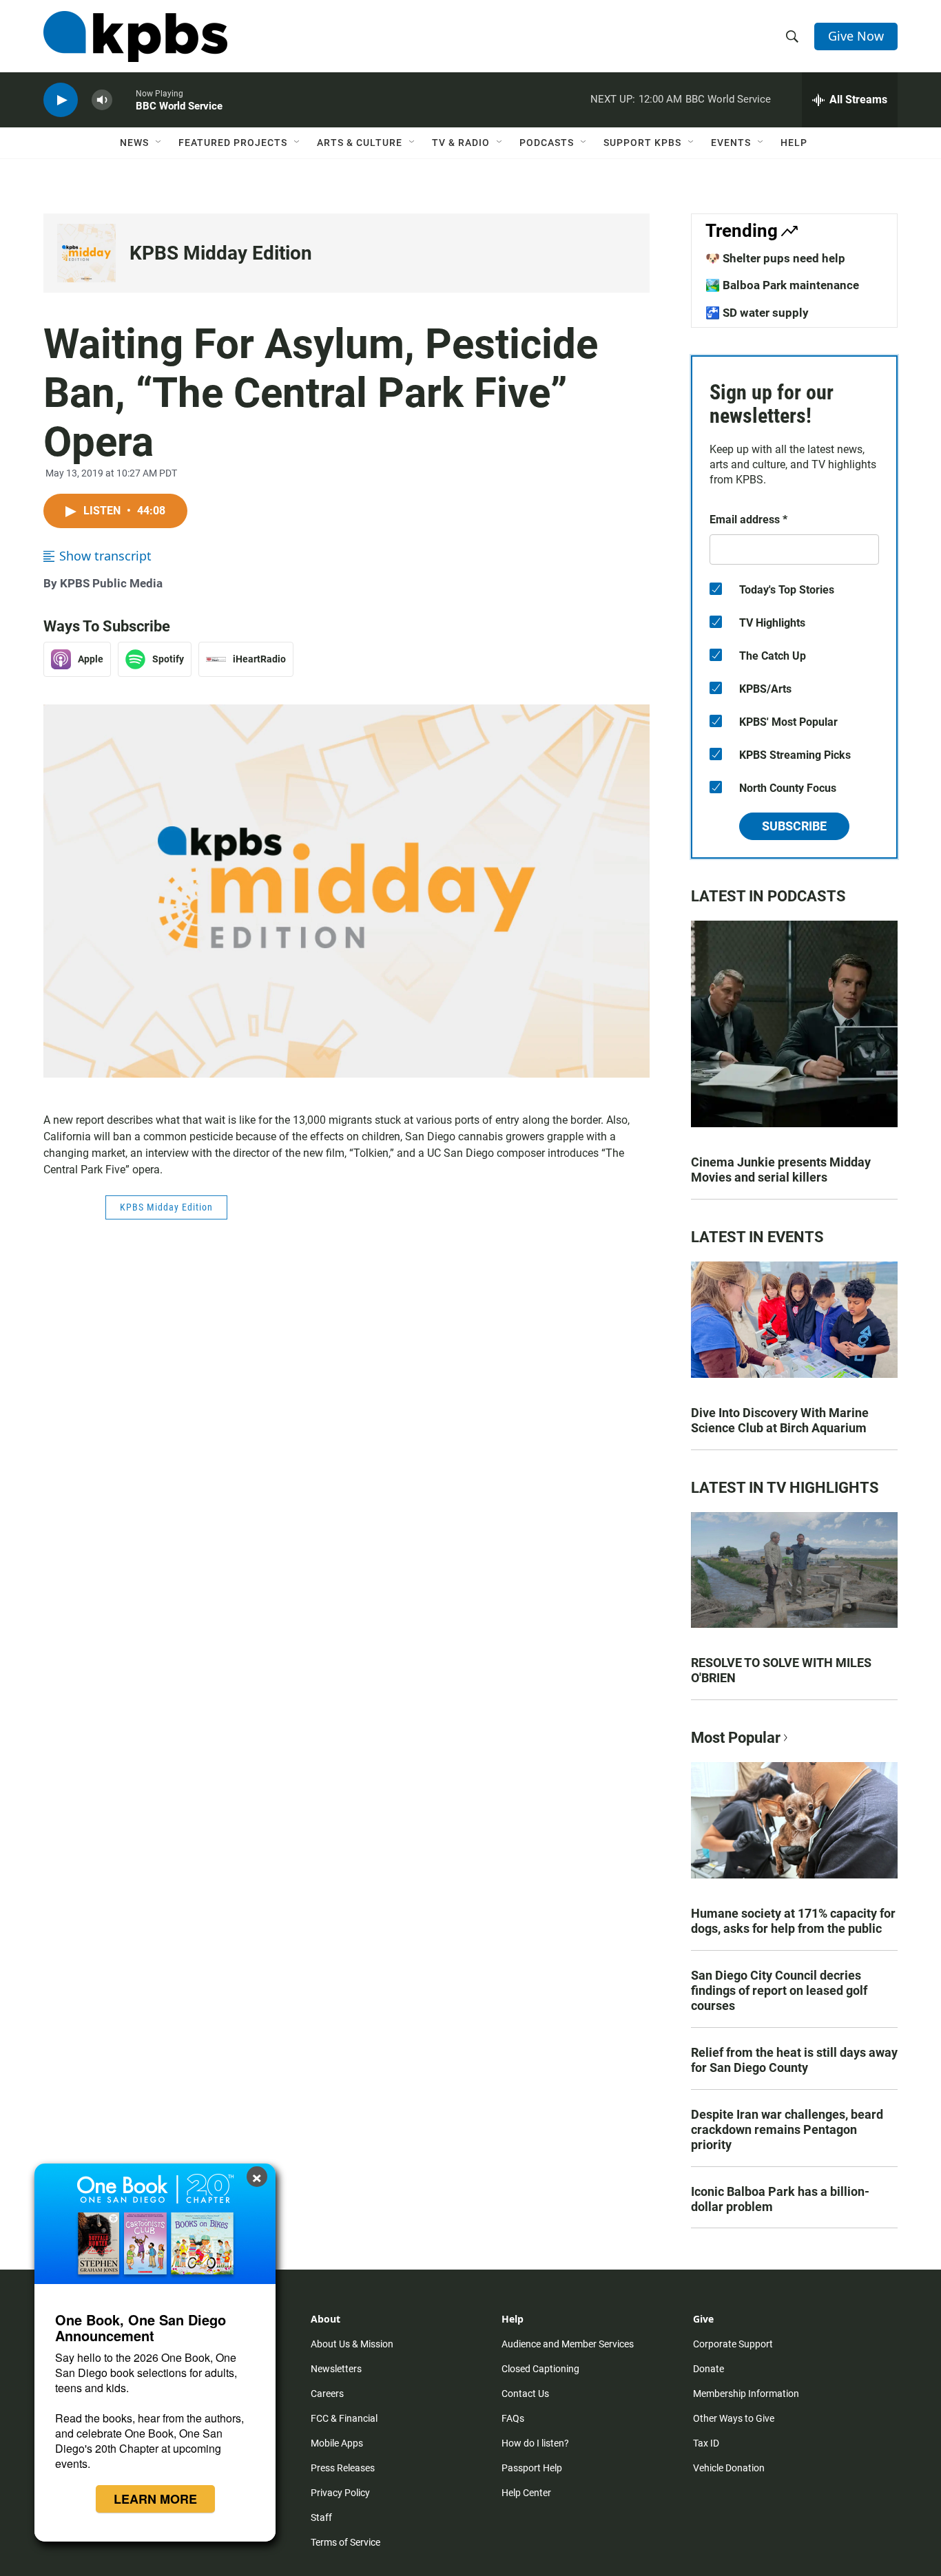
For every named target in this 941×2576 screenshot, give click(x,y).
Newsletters (336, 2369)
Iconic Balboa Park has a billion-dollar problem (780, 2199)
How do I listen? (535, 2443)
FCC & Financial (344, 2418)
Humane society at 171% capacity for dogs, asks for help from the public (793, 1921)
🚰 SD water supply (757, 313)
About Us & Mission (352, 2344)
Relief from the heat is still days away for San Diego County (794, 2060)
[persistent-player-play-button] (61, 100)
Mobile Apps (337, 2443)
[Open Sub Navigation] (159, 143)
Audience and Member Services (568, 2344)
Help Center (526, 2493)
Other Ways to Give (734, 2418)
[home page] (135, 36)
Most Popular (736, 1738)
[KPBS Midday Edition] (86, 253)
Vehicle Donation (729, 2468)
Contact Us (525, 2394)
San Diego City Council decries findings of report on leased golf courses (779, 1990)
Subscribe (794, 826)
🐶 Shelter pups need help (775, 258)
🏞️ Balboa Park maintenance (782, 285)
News (134, 143)
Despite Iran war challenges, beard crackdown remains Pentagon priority (787, 2129)
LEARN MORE (155, 2499)
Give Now (856, 36)
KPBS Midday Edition (221, 253)
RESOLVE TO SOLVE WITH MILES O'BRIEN (781, 1670)
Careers (327, 2394)
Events (731, 143)
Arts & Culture (360, 143)
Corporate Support (733, 2344)
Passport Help (532, 2468)
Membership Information (746, 2394)
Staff (321, 2517)
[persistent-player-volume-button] (102, 100)
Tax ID (706, 2443)
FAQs (513, 2418)
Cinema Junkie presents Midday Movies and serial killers (781, 1170)
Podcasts (547, 143)
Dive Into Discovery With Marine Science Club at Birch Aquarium (780, 1420)
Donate (709, 2369)
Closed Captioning (540, 2369)
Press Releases (343, 2468)
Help (794, 143)
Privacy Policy (340, 2493)
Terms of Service (345, 2542)
